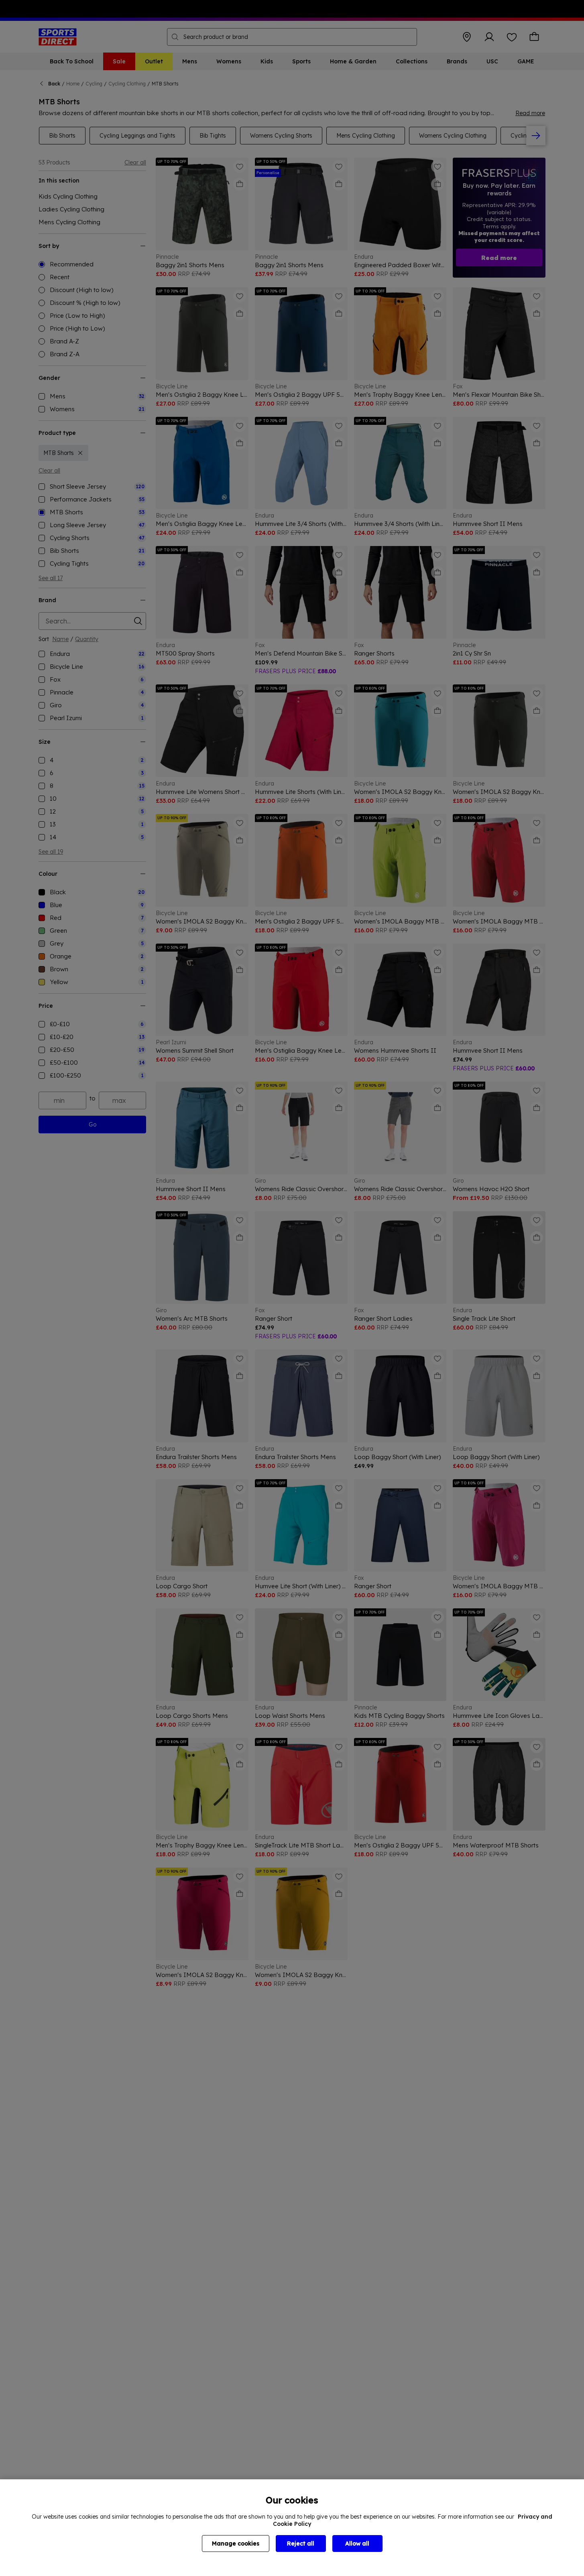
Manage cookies (236, 2544)
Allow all (357, 2544)
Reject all (301, 2544)
